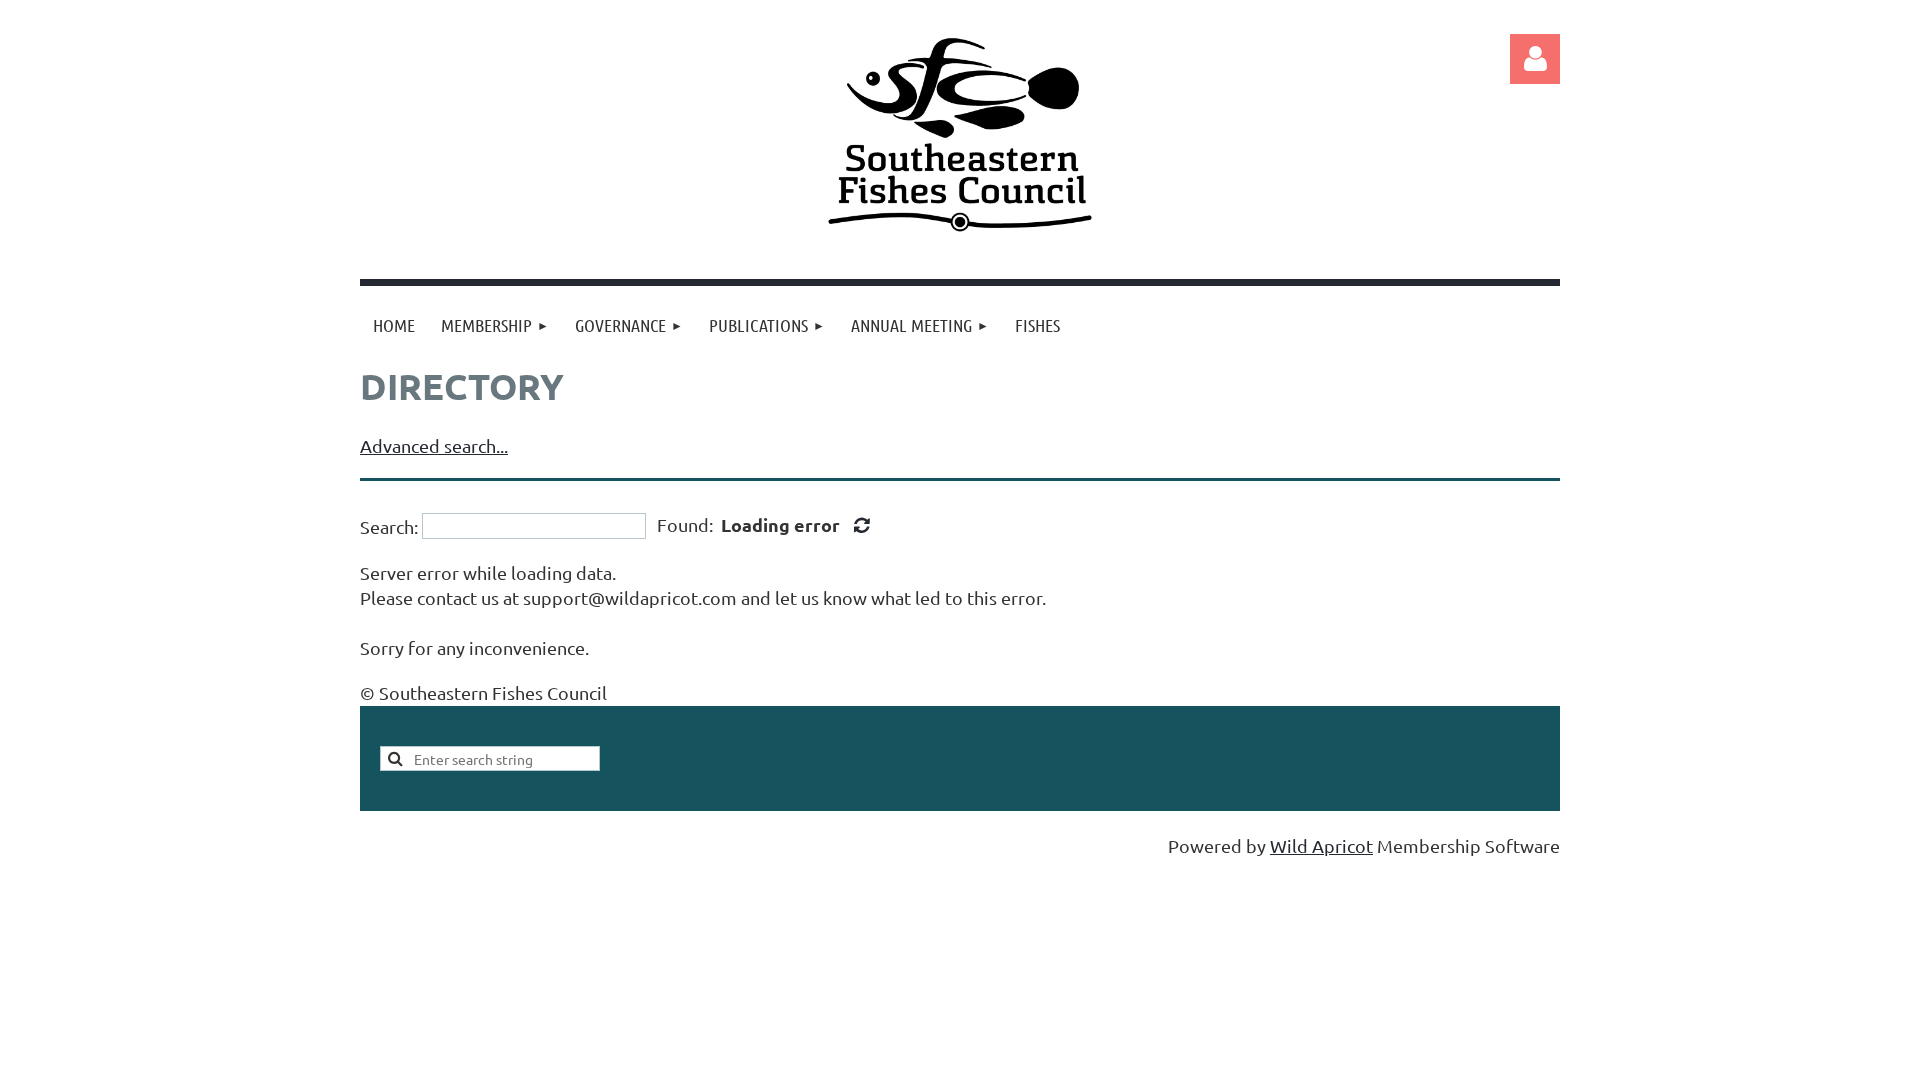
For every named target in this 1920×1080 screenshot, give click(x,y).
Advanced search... (434, 445)
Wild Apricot (1321, 845)
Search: (389, 525)
